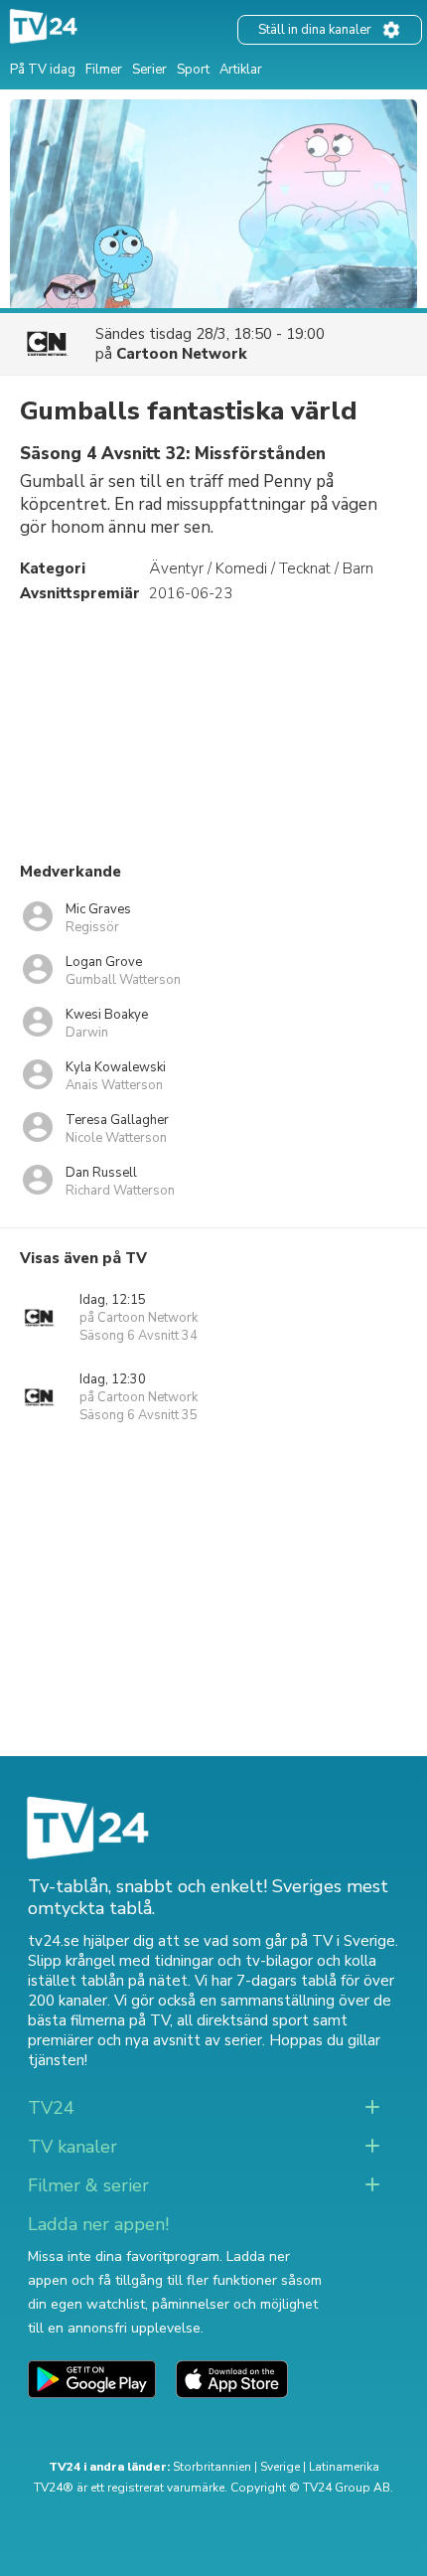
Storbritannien (212, 2467)
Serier (149, 70)
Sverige (280, 2467)
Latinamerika (344, 2467)
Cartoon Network (182, 354)
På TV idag (43, 70)
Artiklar (241, 70)
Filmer (104, 70)
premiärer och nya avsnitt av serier (145, 2040)
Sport (193, 70)
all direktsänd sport (243, 2020)
